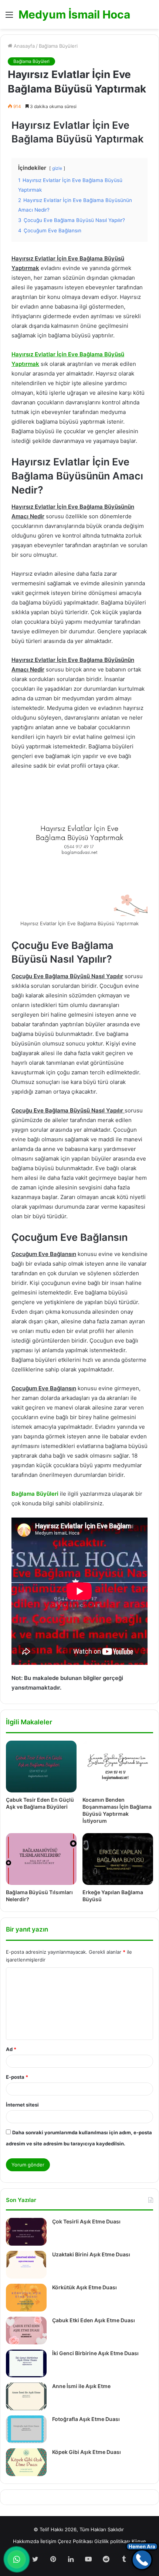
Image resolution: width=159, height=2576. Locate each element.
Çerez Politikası (75, 2541)
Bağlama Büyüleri (58, 46)
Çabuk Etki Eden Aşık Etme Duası (94, 2320)
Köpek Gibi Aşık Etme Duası (87, 2452)
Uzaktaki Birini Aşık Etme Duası (91, 2254)
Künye (139, 2541)
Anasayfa (23, 46)
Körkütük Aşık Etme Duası (84, 2287)
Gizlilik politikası (112, 2541)
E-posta (17, 2077)
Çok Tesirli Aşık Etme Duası (86, 2221)
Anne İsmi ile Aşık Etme (81, 2386)
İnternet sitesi (22, 2105)
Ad (11, 2049)
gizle (57, 168)
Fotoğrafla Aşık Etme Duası (86, 2419)
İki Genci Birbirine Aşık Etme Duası (95, 2353)
